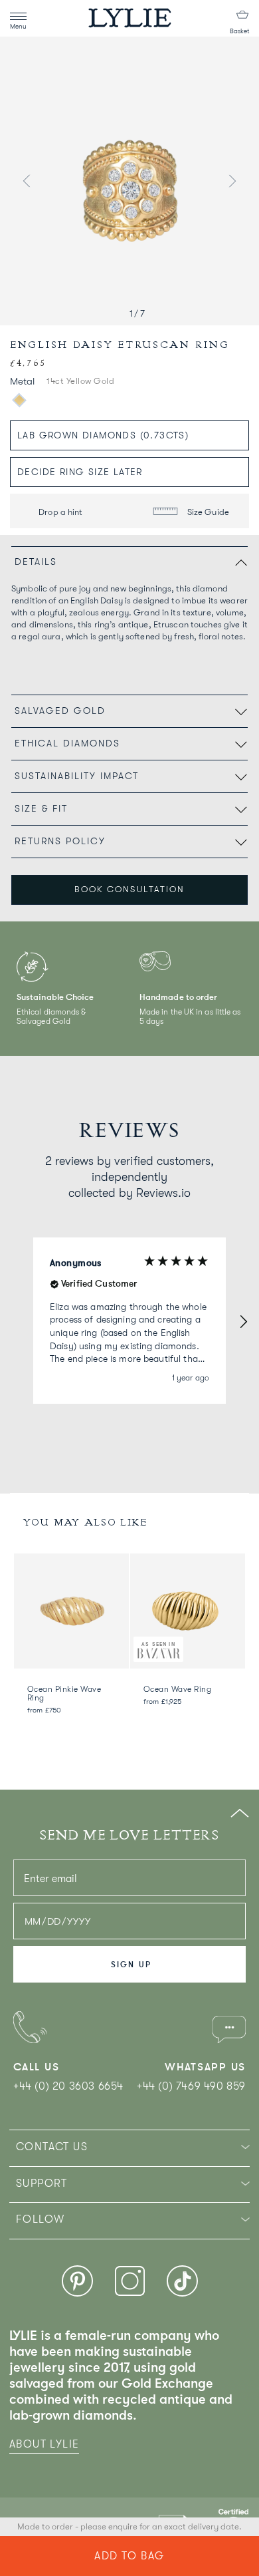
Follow (40, 2219)
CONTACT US (52, 2147)
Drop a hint (60, 512)
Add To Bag (129, 2556)
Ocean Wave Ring (177, 1689)
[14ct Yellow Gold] (19, 400)
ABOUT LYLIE (44, 2444)
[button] (243, 1321)
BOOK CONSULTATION (129, 889)
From (44, 1710)
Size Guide (207, 512)
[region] (129, 1321)
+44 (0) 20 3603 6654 (68, 2086)
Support (42, 2183)
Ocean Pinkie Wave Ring (64, 1693)
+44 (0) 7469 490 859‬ (191, 2086)
